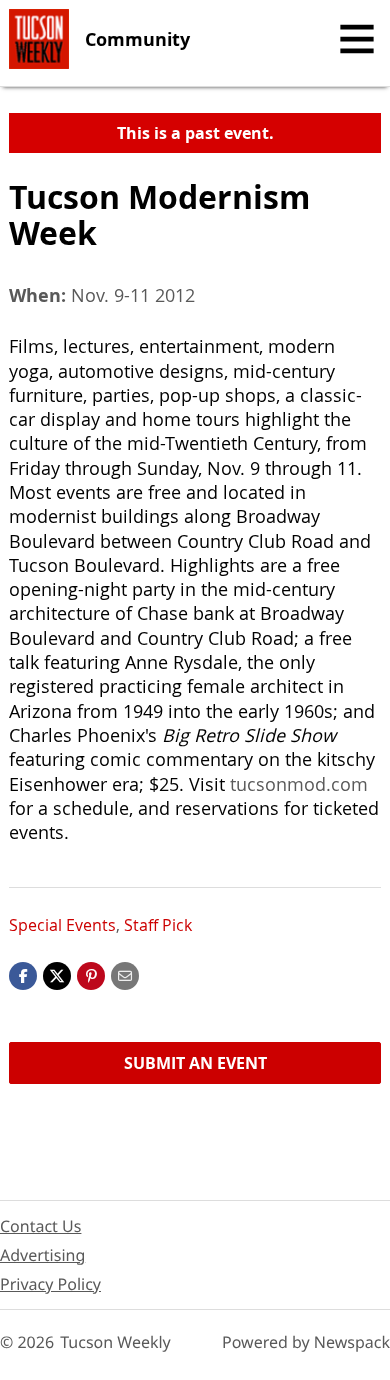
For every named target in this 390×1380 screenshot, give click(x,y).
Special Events (62, 925)
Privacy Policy (50, 1284)
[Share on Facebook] (23, 974)
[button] (91, 974)
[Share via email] (125, 974)
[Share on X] (57, 974)
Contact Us (40, 1226)
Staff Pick (158, 925)
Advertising (42, 1255)
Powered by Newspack (306, 1342)
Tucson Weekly (115, 1342)
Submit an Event (195, 1063)
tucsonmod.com (299, 784)
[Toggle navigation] (357, 39)
